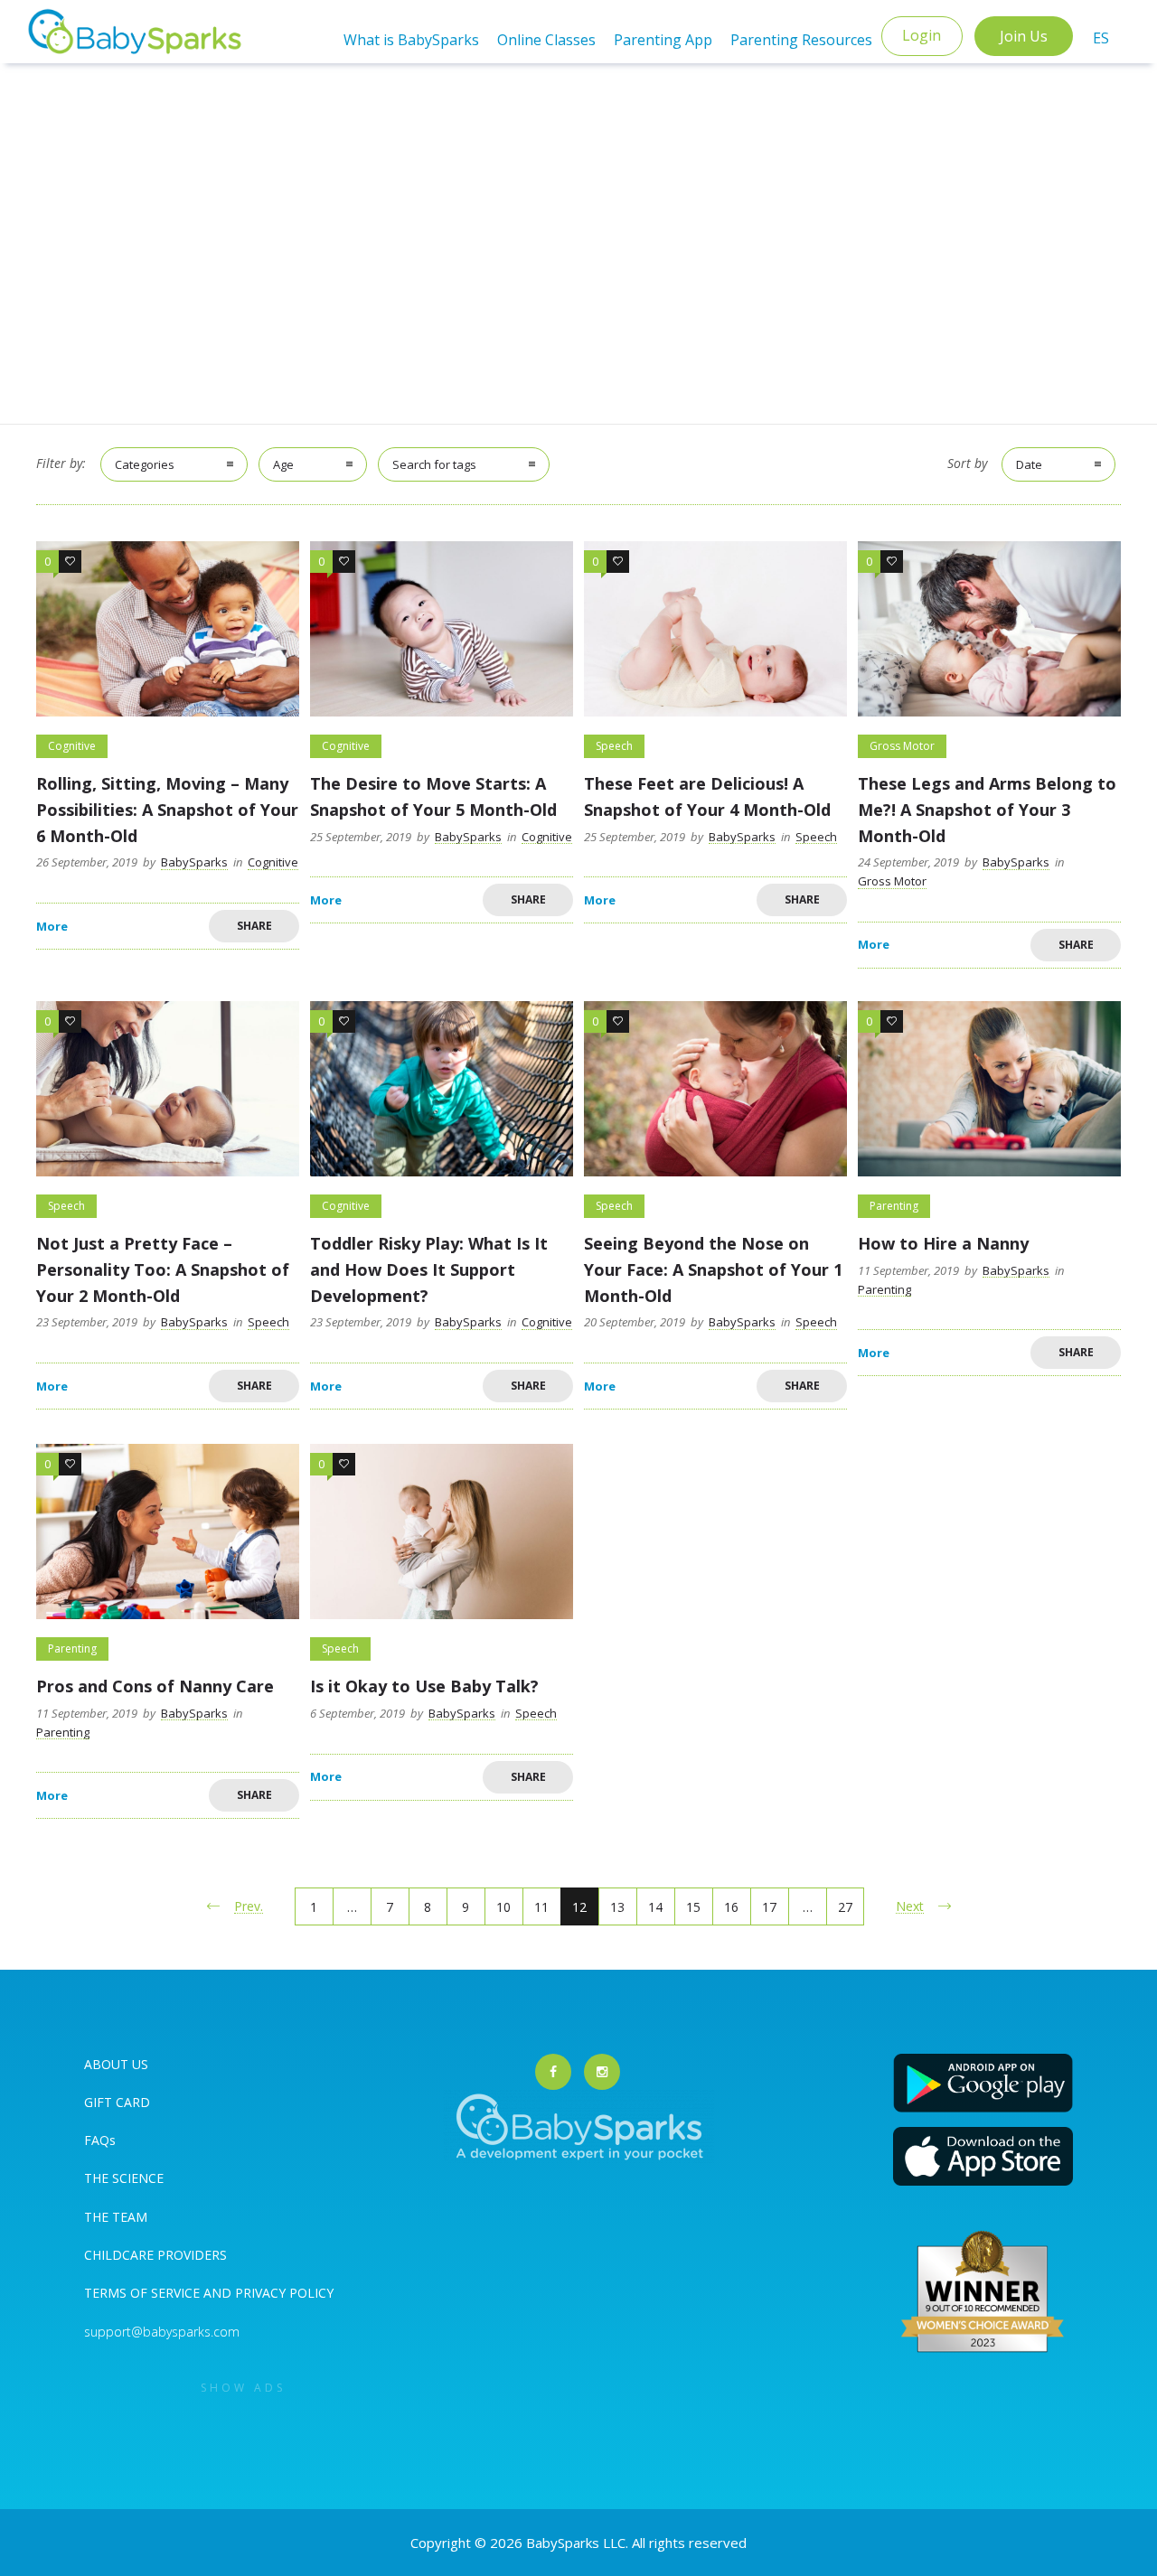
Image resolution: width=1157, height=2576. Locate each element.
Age (283, 464)
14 (655, 1907)
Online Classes (546, 40)
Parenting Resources (801, 40)
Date (1029, 464)
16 (731, 1907)
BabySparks (194, 862)
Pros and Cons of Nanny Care (155, 1686)
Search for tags (434, 464)
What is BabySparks (411, 40)
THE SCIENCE (124, 2178)
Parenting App (663, 40)
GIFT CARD (117, 2102)
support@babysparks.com (162, 2332)
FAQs (100, 2140)
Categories (145, 464)
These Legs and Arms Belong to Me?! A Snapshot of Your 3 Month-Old (987, 810)
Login (922, 35)
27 (845, 1907)
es (1101, 38)
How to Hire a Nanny (943, 1243)
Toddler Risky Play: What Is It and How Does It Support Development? (429, 1269)
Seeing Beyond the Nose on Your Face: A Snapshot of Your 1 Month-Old (713, 1269)
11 (541, 1907)
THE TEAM (116, 2217)
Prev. (249, 1906)
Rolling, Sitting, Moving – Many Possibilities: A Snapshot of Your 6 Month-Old (167, 810)
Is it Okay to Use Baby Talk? (424, 1686)
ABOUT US (116, 2064)
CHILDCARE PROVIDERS (155, 2255)
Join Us (1024, 36)
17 (769, 1907)
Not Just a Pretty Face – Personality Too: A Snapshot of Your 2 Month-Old (163, 1269)
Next (910, 1906)
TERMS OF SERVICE (144, 2293)
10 (503, 1907)
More (52, 927)
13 (617, 1907)
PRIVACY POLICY (282, 2293)
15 (693, 1907)
